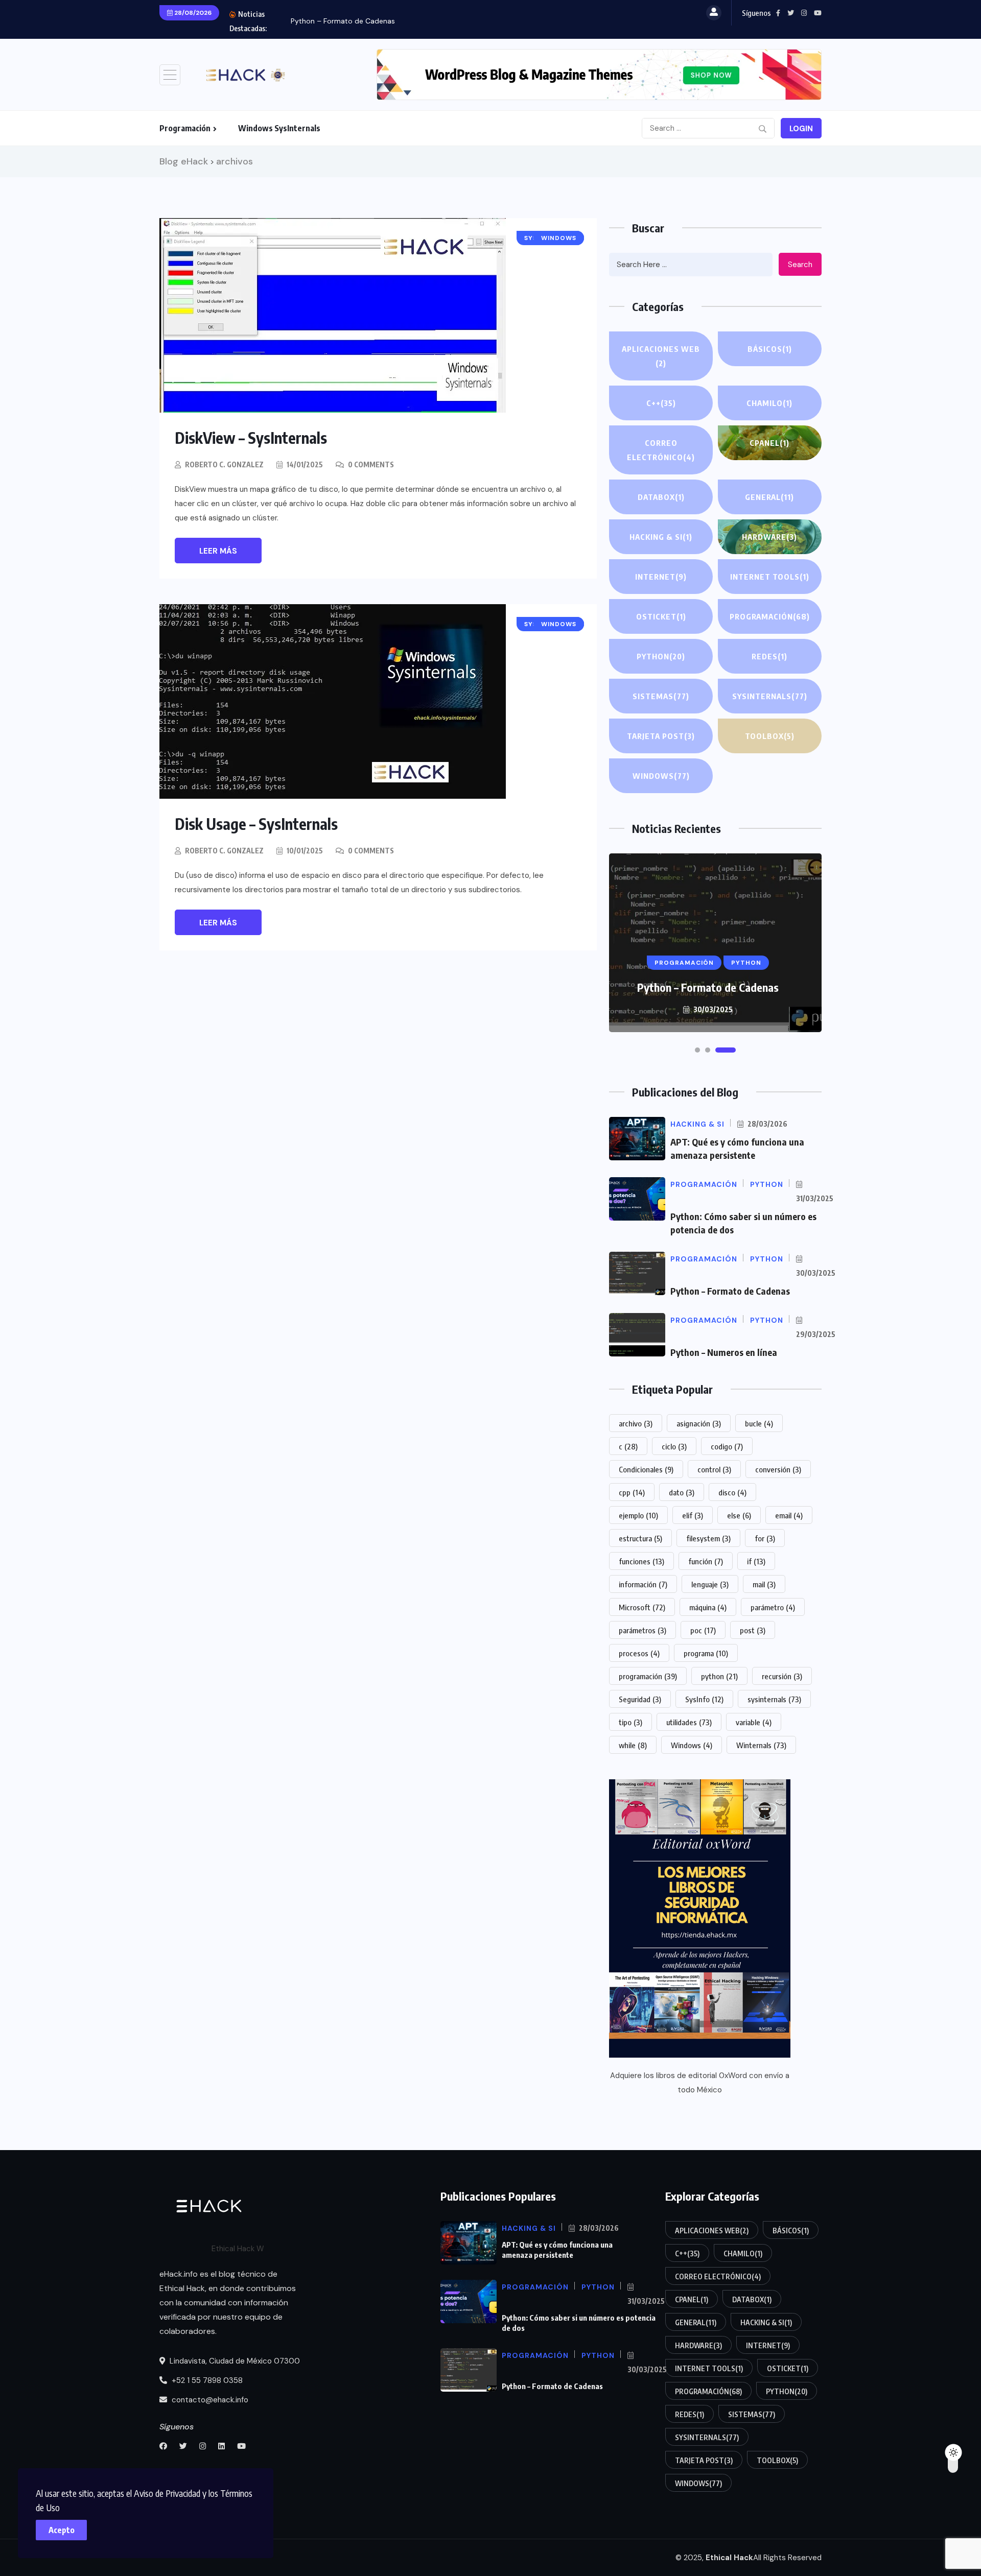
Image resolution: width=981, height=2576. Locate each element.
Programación (185, 128)
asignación (699, 1423)
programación (648, 1676)
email (789, 1515)
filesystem (708, 1538)
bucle (759, 1423)
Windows (661, 776)
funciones (641, 1561)
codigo (727, 1446)
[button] (697, 1050)
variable (754, 1722)
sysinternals (774, 1699)
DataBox (661, 497)
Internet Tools (770, 577)
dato (682, 1492)
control (714, 1469)
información (643, 1584)
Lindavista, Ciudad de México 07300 (234, 2361)
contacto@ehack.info (209, 2400)
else (739, 1515)
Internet (661, 577)
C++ (661, 403)
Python (661, 656)
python (719, 1676)
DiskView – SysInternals (251, 438)
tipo (630, 1722)
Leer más (218, 551)
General (769, 497)
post (753, 1630)
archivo (636, 1423)
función (706, 1561)
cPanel (769, 443)
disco (732, 1492)
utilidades (689, 1722)
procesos (639, 1653)
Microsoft (642, 1607)
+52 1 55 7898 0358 (206, 2380)
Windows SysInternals (279, 128)
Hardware (769, 537)
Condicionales (646, 1469)
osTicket (661, 616)
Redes (769, 656)
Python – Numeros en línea (724, 1352)
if (756, 1561)
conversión (778, 1469)
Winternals (761, 1745)
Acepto (62, 2530)
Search (800, 265)
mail (764, 1584)
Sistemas (661, 696)
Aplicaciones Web (661, 356)
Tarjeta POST (661, 736)
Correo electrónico (661, 450)
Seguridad (640, 1699)
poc (703, 1630)
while (633, 1745)
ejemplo (638, 1515)
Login (801, 129)
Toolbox (770, 736)
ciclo (674, 1446)
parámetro (773, 1607)
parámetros (643, 1630)
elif (693, 1515)
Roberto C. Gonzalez (224, 464)
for (765, 1538)
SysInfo (704, 1699)
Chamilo (769, 403)
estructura (640, 1538)
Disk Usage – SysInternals (256, 824)
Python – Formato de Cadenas (343, 21)
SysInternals (770, 696)
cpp (632, 1492)
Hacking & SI (661, 537)
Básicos (770, 349)
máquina (708, 1607)
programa (706, 1653)
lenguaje (710, 1584)
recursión (782, 1676)
